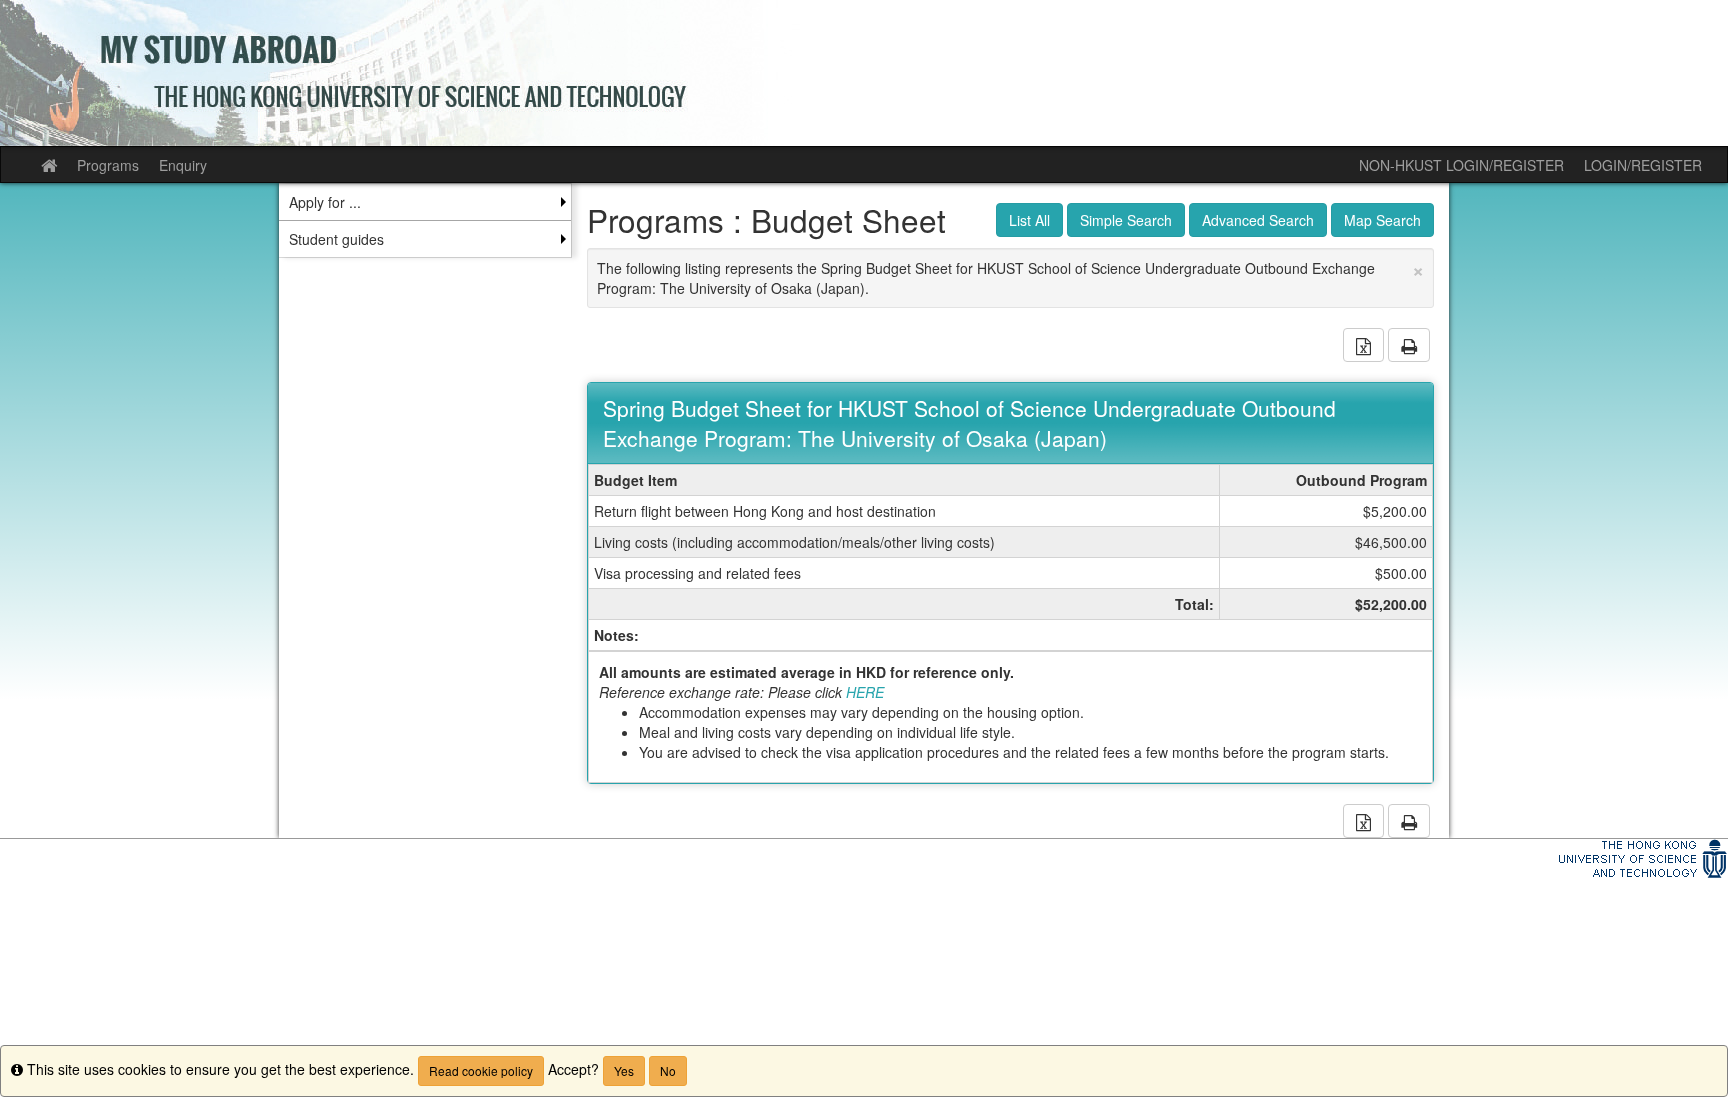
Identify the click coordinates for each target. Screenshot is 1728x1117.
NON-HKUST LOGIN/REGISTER (1461, 165)
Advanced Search (1258, 220)
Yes (624, 1070)
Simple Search (1126, 220)
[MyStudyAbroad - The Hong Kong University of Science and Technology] (864, 73)
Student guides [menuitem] (336, 239)
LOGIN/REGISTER (1643, 165)
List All (1029, 220)
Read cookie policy (481, 1070)
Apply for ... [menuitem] (325, 202)
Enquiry (183, 165)
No (668, 1070)
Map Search (1382, 220)
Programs (108, 165)
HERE (865, 692)
